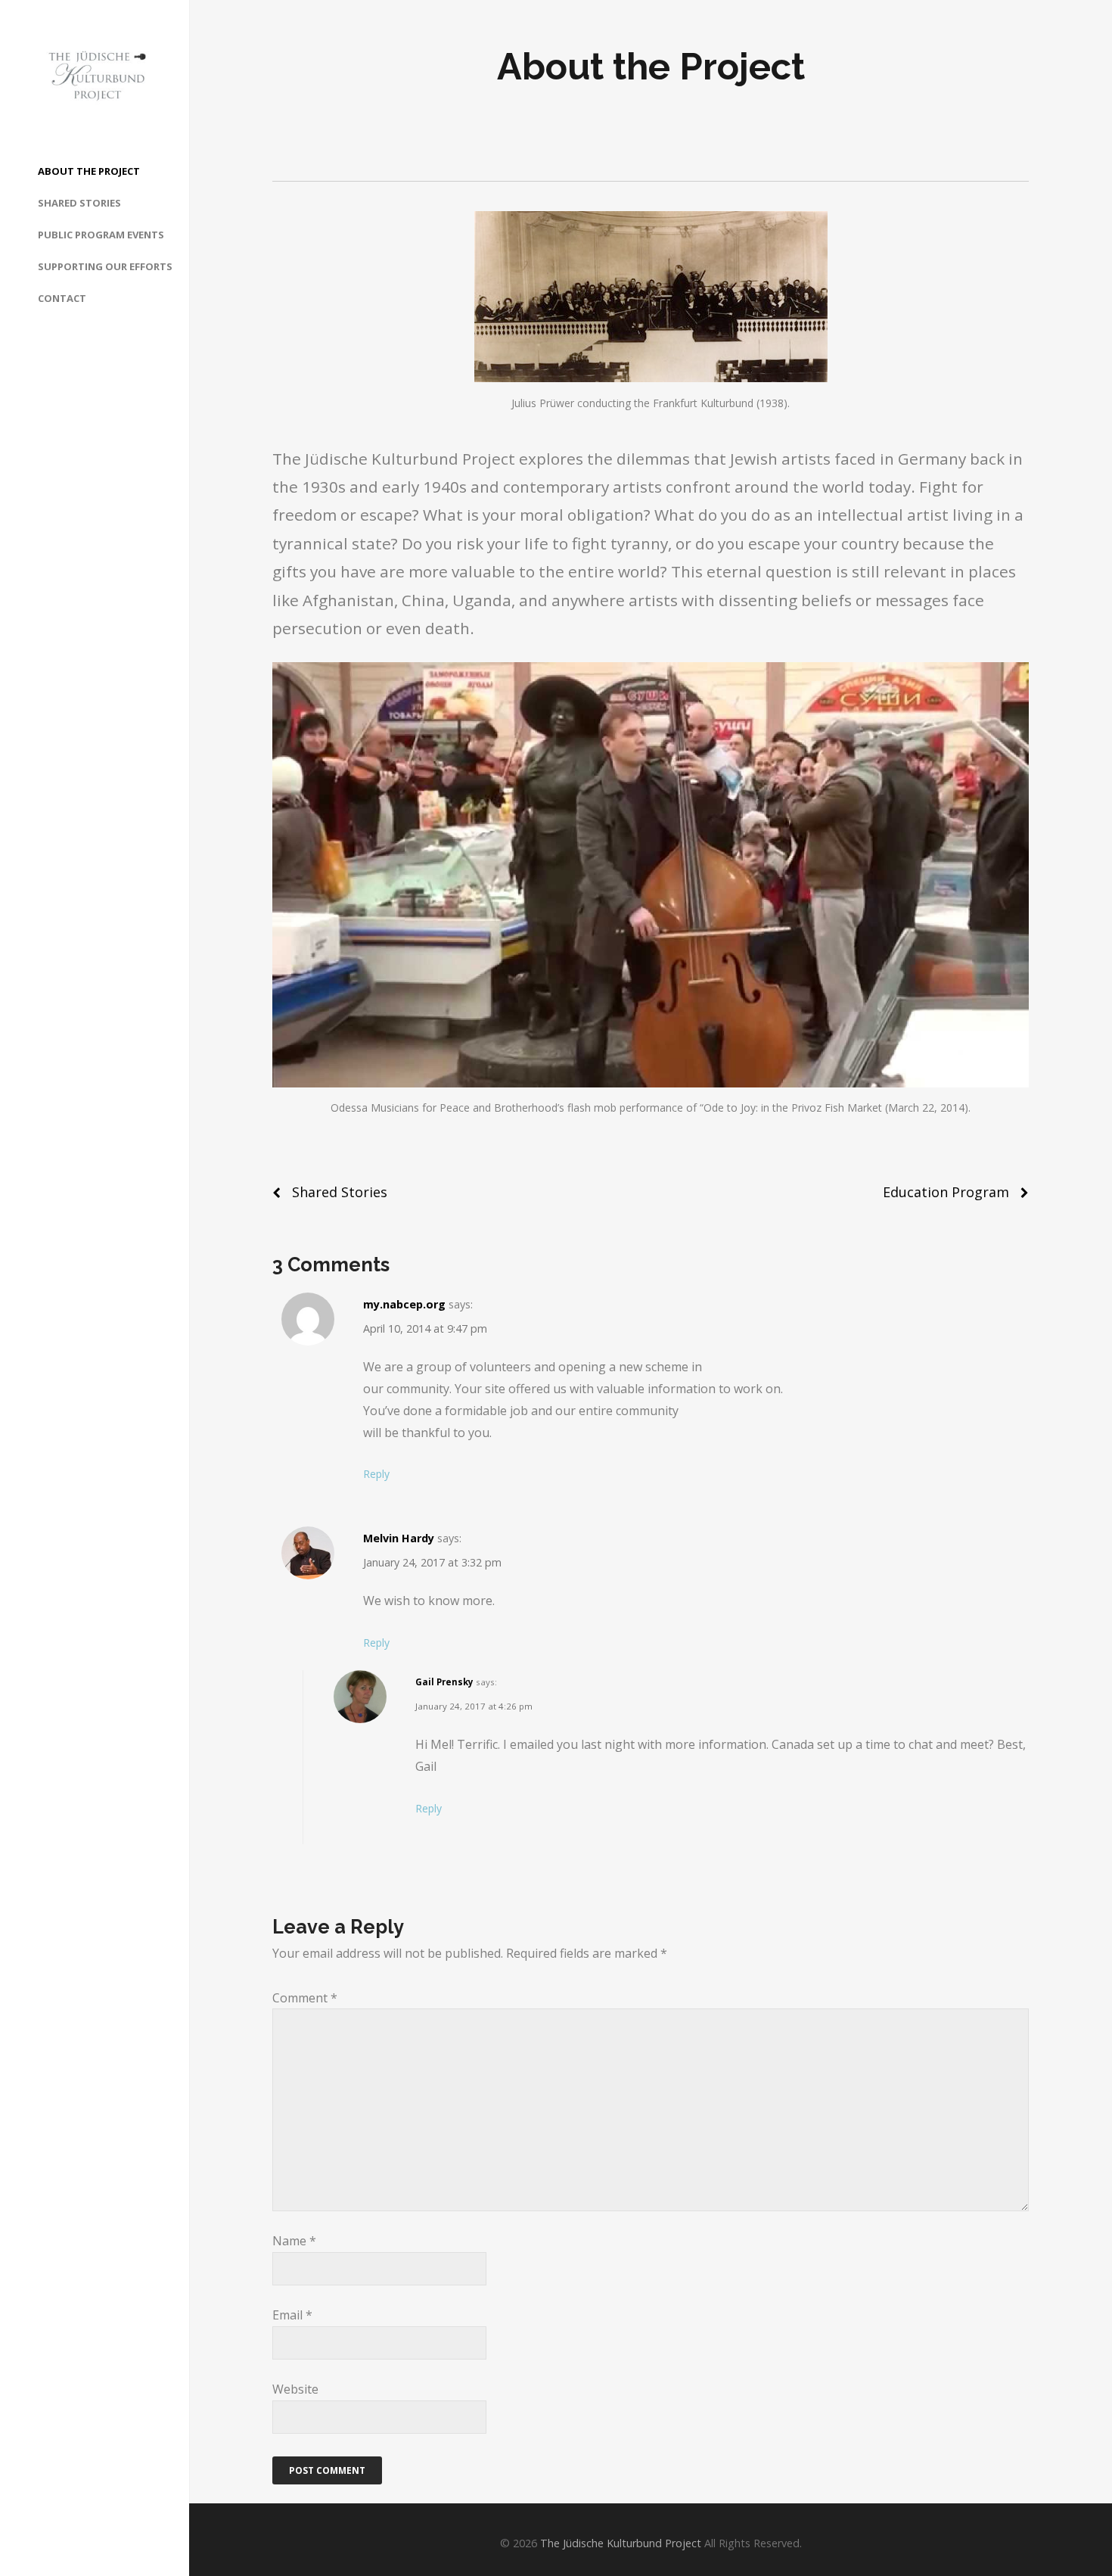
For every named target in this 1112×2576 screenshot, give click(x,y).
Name (294, 2241)
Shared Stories (340, 1192)
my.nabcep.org (404, 1304)
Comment (305, 1998)
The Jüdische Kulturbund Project (621, 2543)
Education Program (946, 1192)
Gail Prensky (444, 1682)
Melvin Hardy (399, 1538)
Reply (376, 1474)
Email (292, 2315)
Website (295, 2389)
